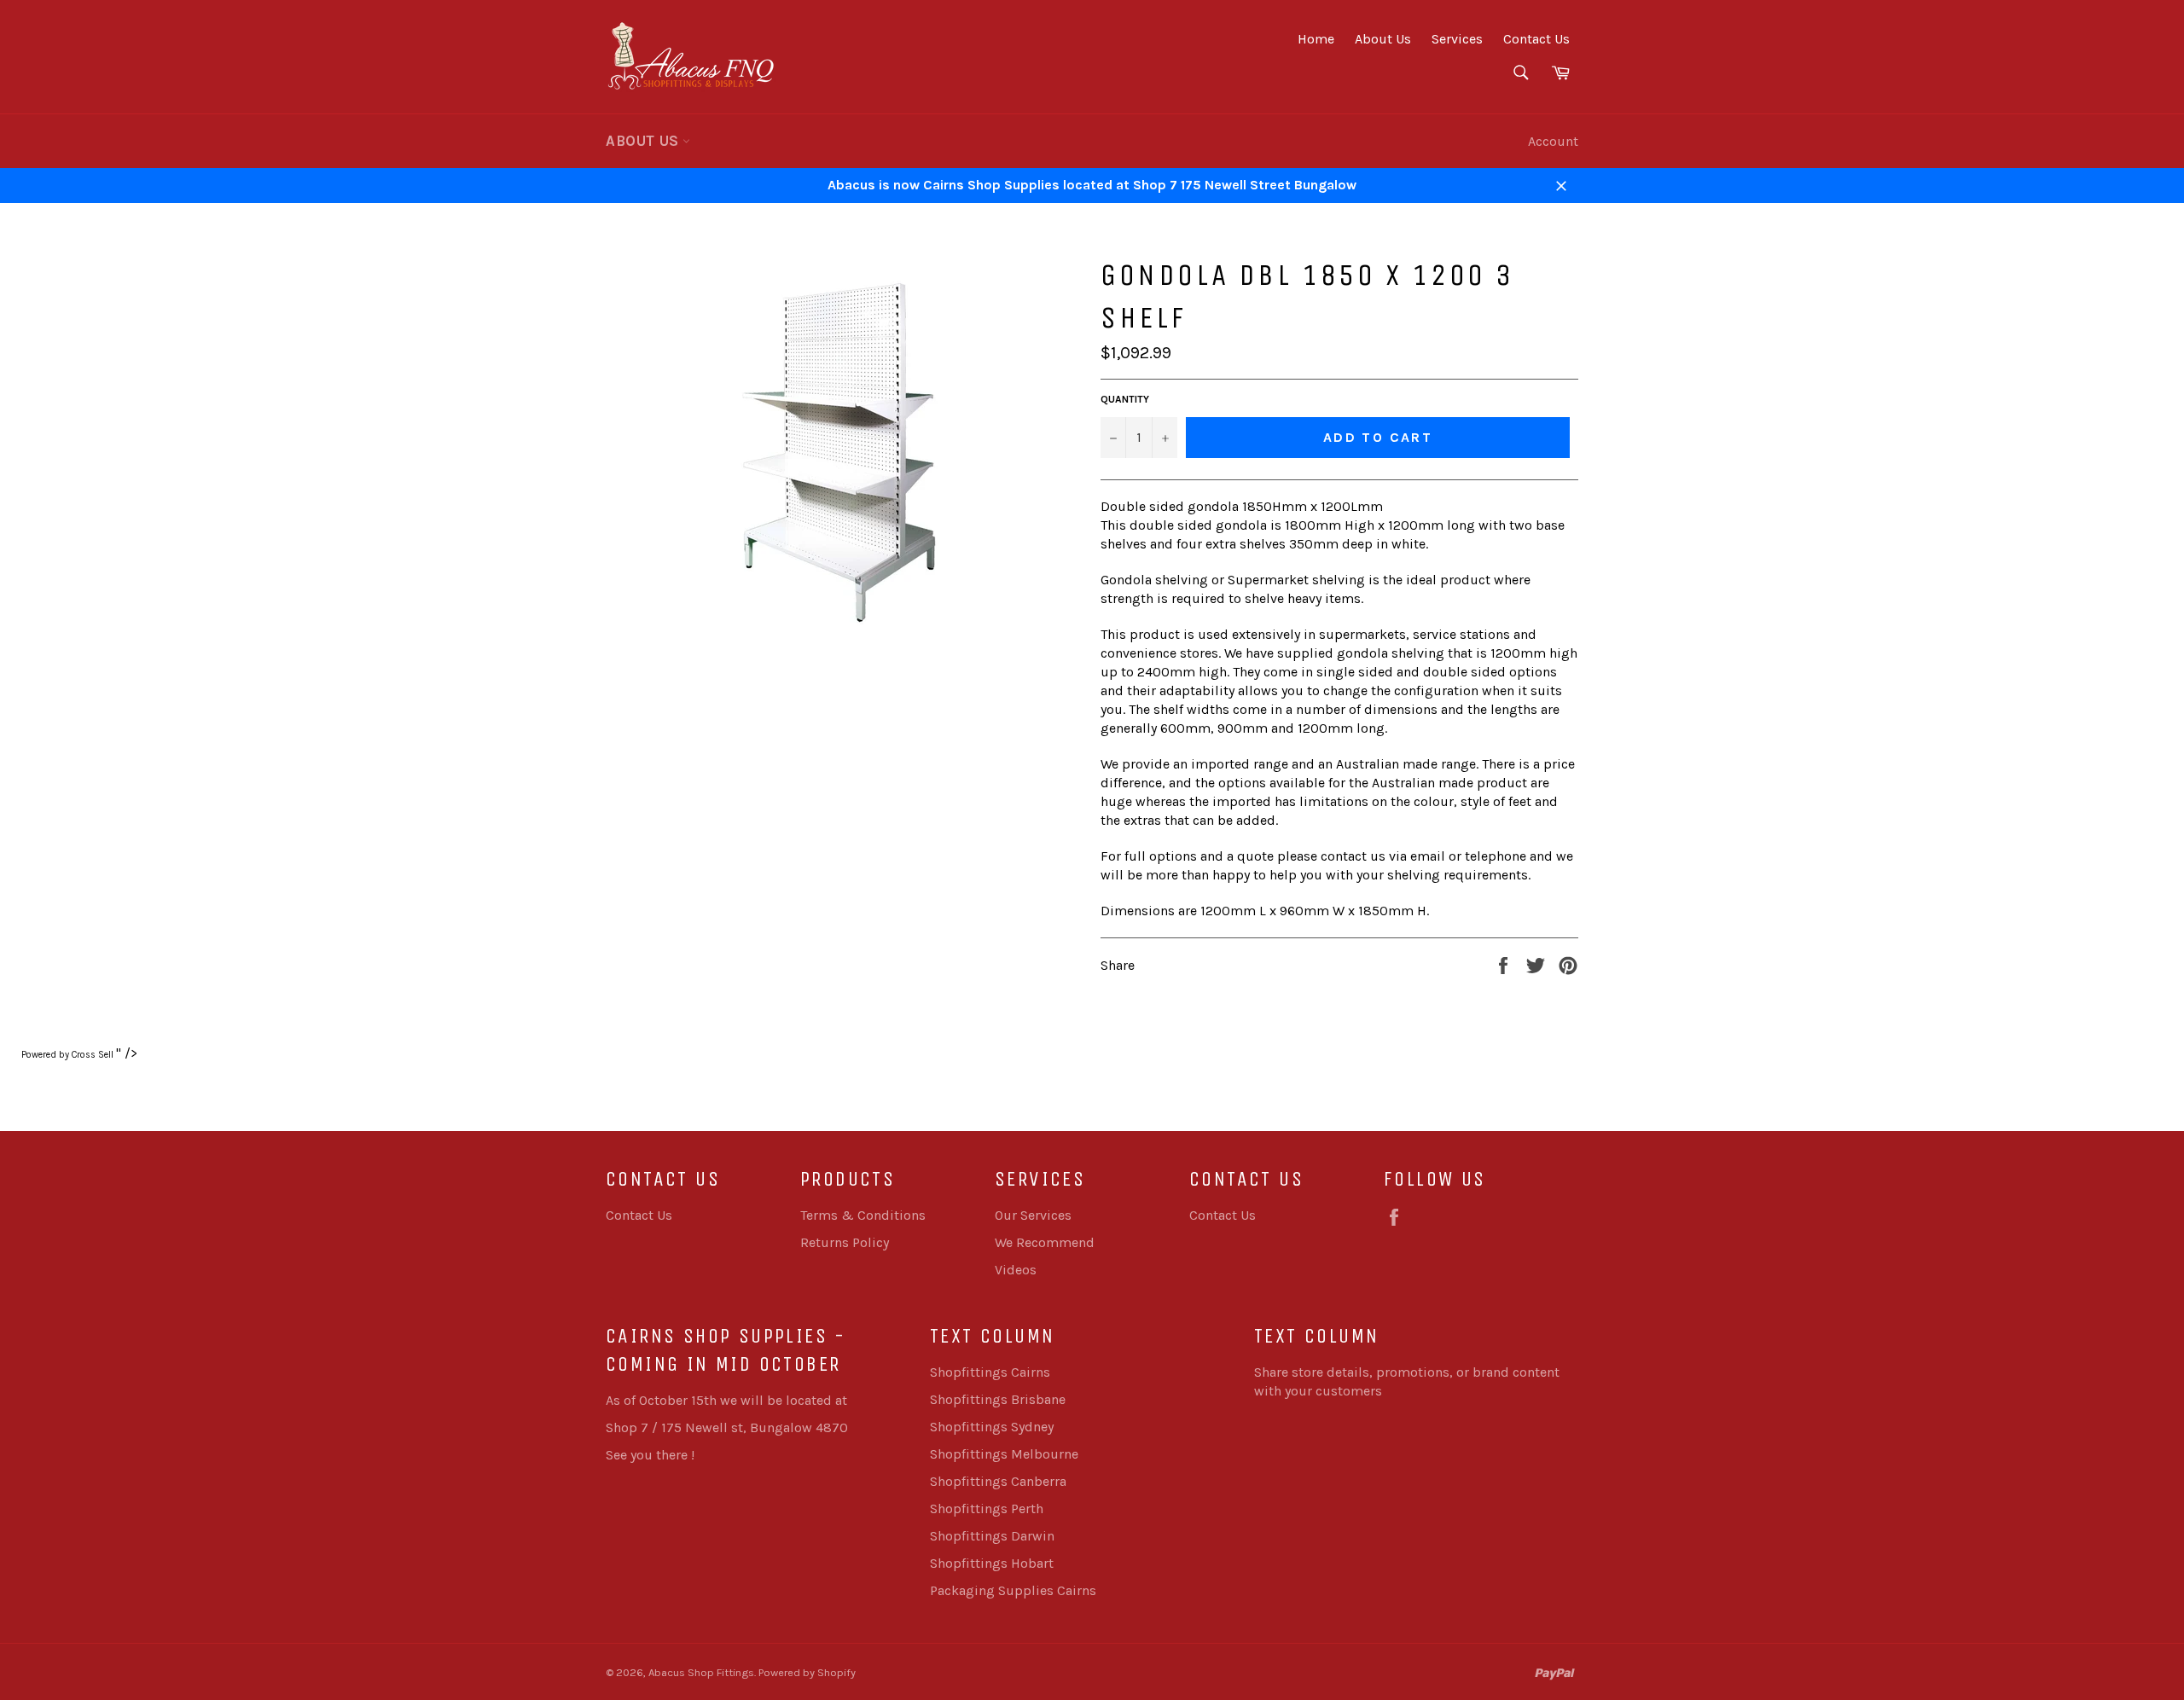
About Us (1383, 39)
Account (1553, 141)
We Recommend (1045, 1242)
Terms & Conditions (863, 1215)
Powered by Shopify (807, 1672)
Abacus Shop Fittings (701, 1672)
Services (1457, 39)
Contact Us (1536, 39)
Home (1316, 39)
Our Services (1033, 1215)
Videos (1016, 1270)
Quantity (1125, 399)
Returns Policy (845, 1242)
